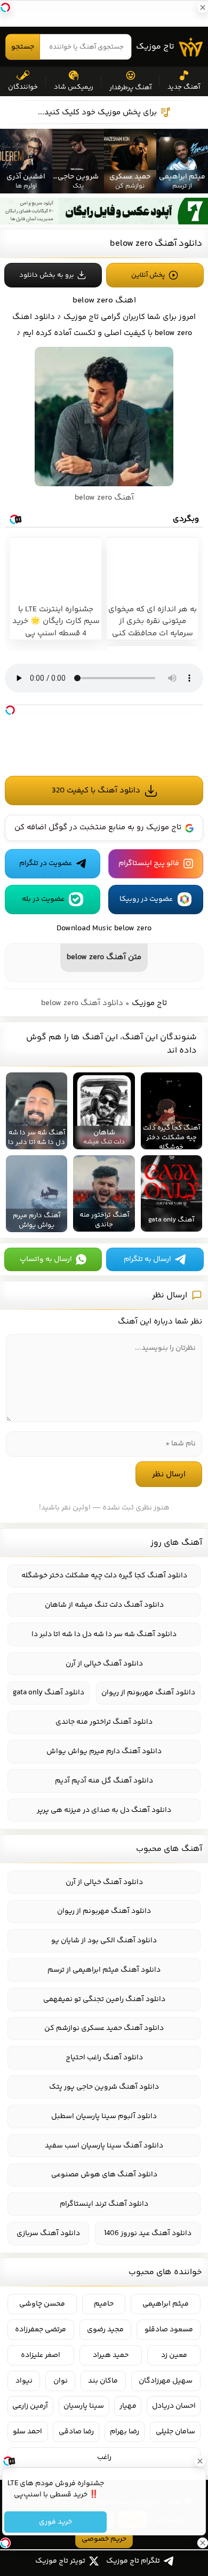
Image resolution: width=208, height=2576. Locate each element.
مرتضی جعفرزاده (41, 2330)
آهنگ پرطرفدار (130, 88)
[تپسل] (10, 710)
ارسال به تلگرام (147, 1259)
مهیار (128, 2406)
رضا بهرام (125, 2432)
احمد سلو (27, 2432)
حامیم (104, 2304)
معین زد (174, 2355)
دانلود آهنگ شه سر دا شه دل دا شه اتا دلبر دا (104, 1635)
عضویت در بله (43, 899)
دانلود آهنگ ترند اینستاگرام (104, 2204)
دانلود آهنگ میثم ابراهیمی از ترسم (104, 1970)
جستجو (23, 47)
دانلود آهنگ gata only (49, 1693)
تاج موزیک (155, 47)
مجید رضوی (105, 2330)
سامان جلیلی (175, 2432)
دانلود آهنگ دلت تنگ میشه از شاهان (104, 1605)
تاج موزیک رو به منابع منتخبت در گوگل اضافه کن (98, 827)
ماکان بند (103, 2381)
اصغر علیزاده (41, 2355)
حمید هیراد (111, 2355)
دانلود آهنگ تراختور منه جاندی (104, 1722)
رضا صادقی (76, 2432)
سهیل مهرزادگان (166, 2381)
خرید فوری (55, 2522)
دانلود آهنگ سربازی (48, 2233)
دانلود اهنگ (34, 317)
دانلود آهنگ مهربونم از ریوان (148, 1693)
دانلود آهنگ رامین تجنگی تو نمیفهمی (104, 1999)
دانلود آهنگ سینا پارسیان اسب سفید (104, 2146)
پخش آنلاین (148, 275)
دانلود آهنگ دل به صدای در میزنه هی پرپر (104, 1810)
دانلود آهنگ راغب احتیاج (104, 2058)
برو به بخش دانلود (47, 275)
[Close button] (200, 2461)
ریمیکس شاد (74, 87)
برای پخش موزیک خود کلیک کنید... (97, 112)
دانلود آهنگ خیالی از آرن (104, 1664)
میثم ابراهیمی (166, 2304)
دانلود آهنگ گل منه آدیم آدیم (104, 1781)
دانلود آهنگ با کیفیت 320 (96, 791)
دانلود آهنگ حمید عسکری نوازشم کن (104, 2028)
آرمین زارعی (30, 2406)
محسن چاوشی (42, 2304)
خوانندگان (23, 87)
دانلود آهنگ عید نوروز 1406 (148, 2233)
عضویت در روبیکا (146, 899)
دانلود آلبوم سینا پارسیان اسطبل (104, 2116)
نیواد (24, 2381)
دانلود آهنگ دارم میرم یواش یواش (104, 1752)
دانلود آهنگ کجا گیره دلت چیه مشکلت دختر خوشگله (104, 1576)
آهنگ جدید (184, 87)
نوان (61, 2381)
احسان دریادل (174, 2406)
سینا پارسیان (84, 2406)
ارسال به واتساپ (46, 1259)
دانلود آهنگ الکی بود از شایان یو (104, 1941)
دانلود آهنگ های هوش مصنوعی (104, 2175)
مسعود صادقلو (169, 2330)
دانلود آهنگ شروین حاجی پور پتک (104, 2087)
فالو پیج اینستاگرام (149, 863)
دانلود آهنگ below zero (156, 244)
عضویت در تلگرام (46, 863)
